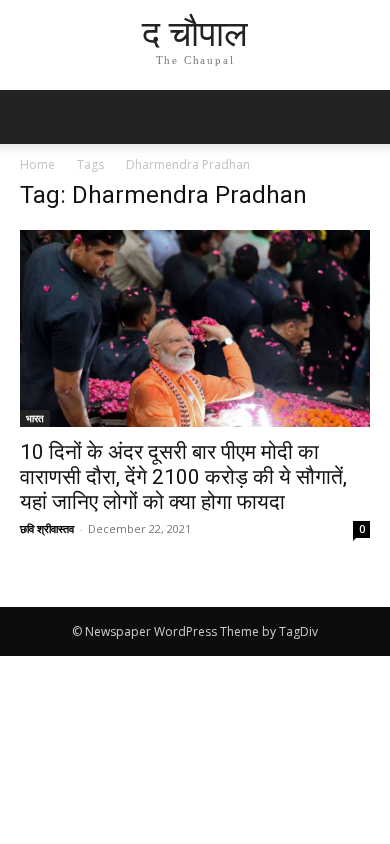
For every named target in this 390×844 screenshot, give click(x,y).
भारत (35, 418)
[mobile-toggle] (34, 117)
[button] (362, 117)
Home (37, 164)
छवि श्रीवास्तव (47, 528)
